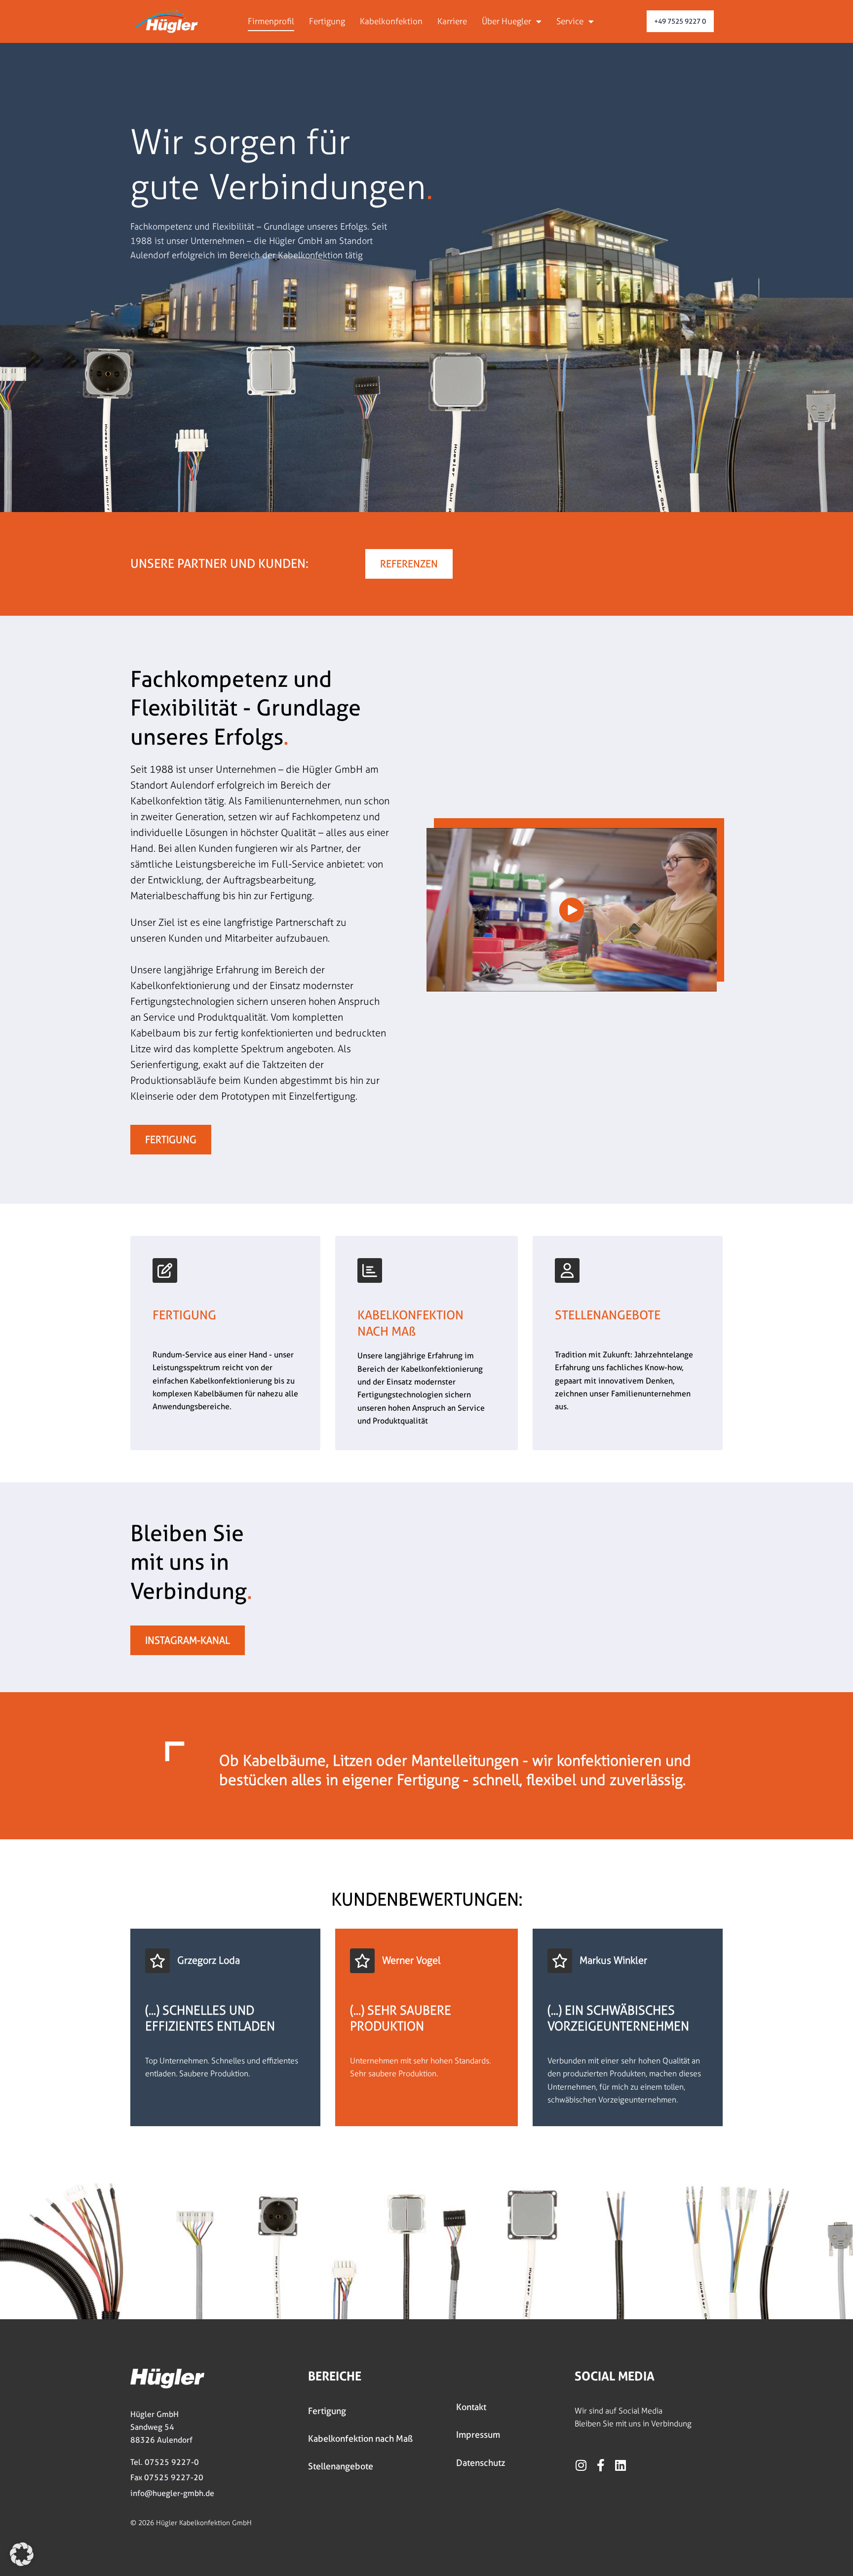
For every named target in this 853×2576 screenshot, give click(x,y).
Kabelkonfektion (391, 21)
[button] (22, 2554)
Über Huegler (506, 21)
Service (570, 21)
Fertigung (327, 21)
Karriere (452, 21)
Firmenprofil (271, 21)
